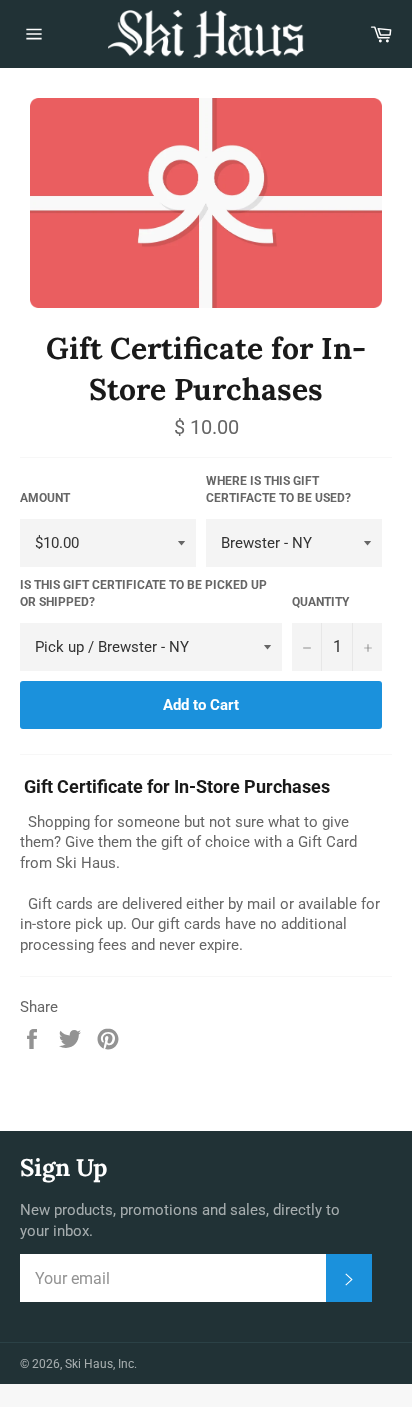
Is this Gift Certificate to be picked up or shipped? (143, 593)
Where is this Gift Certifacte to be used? (278, 489)
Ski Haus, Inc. (101, 1364)
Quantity (320, 602)
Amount (45, 498)
